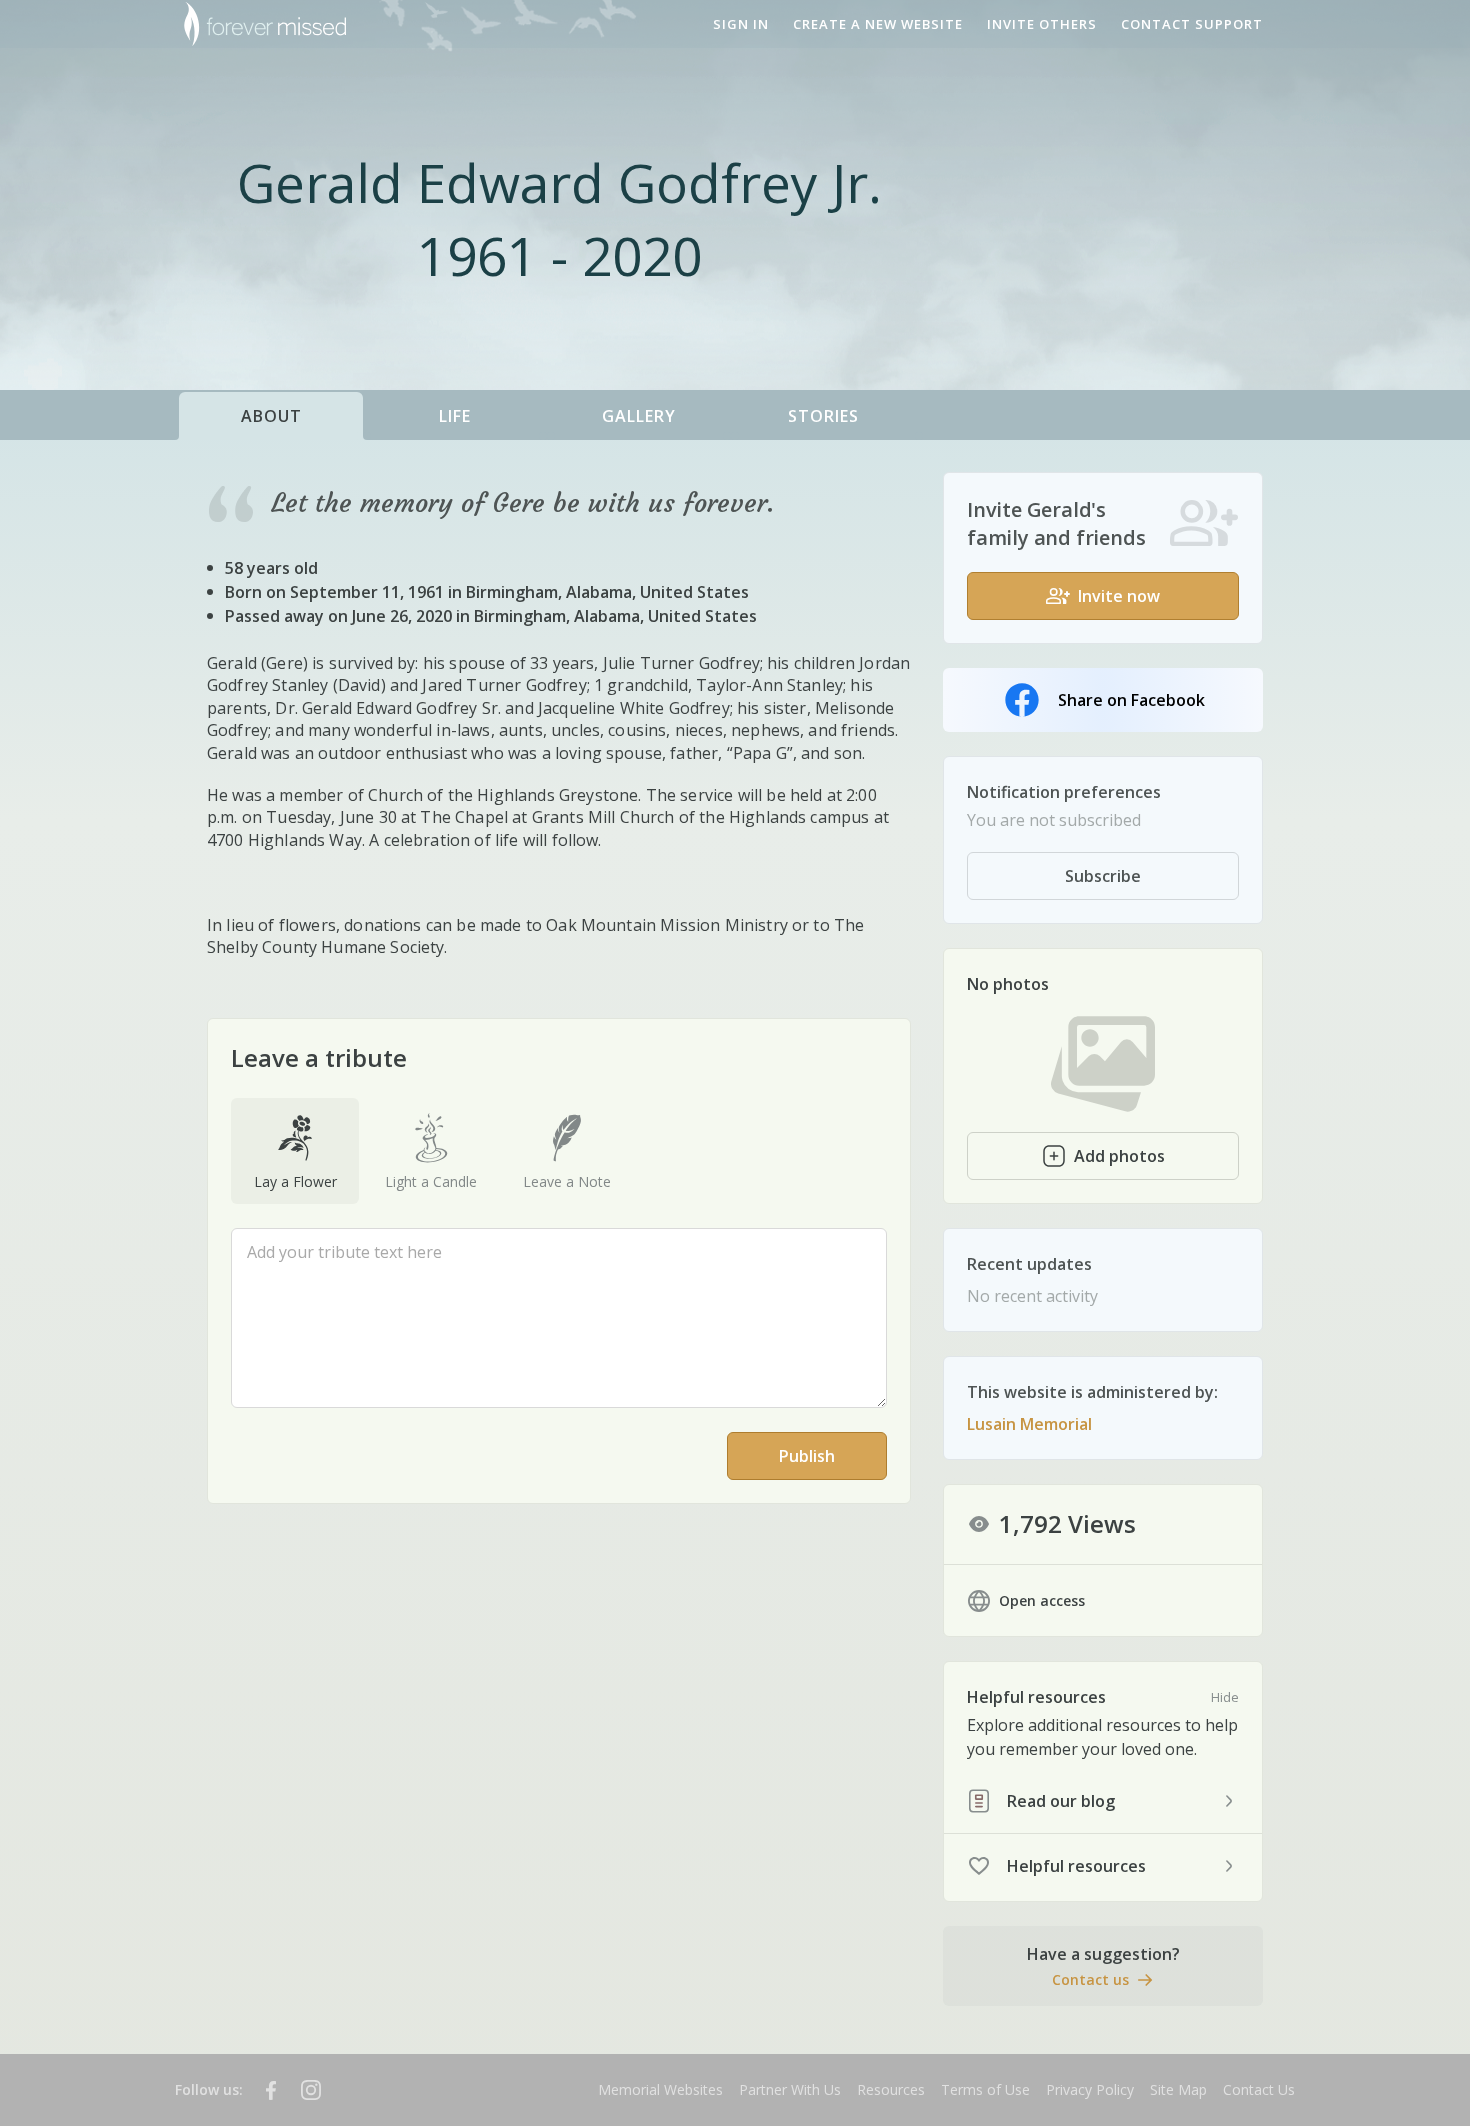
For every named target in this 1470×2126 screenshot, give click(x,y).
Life (455, 416)
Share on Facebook (1131, 700)
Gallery (639, 416)
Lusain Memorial (1029, 1424)
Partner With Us (790, 2089)
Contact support (1192, 24)
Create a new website (878, 24)
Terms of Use (985, 2089)
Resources (891, 2089)
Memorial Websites (660, 2089)
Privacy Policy (1090, 2089)
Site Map (1178, 2089)
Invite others (1042, 24)
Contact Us (1259, 2089)
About (271, 416)
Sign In (741, 24)
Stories (823, 416)
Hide (1225, 1697)
